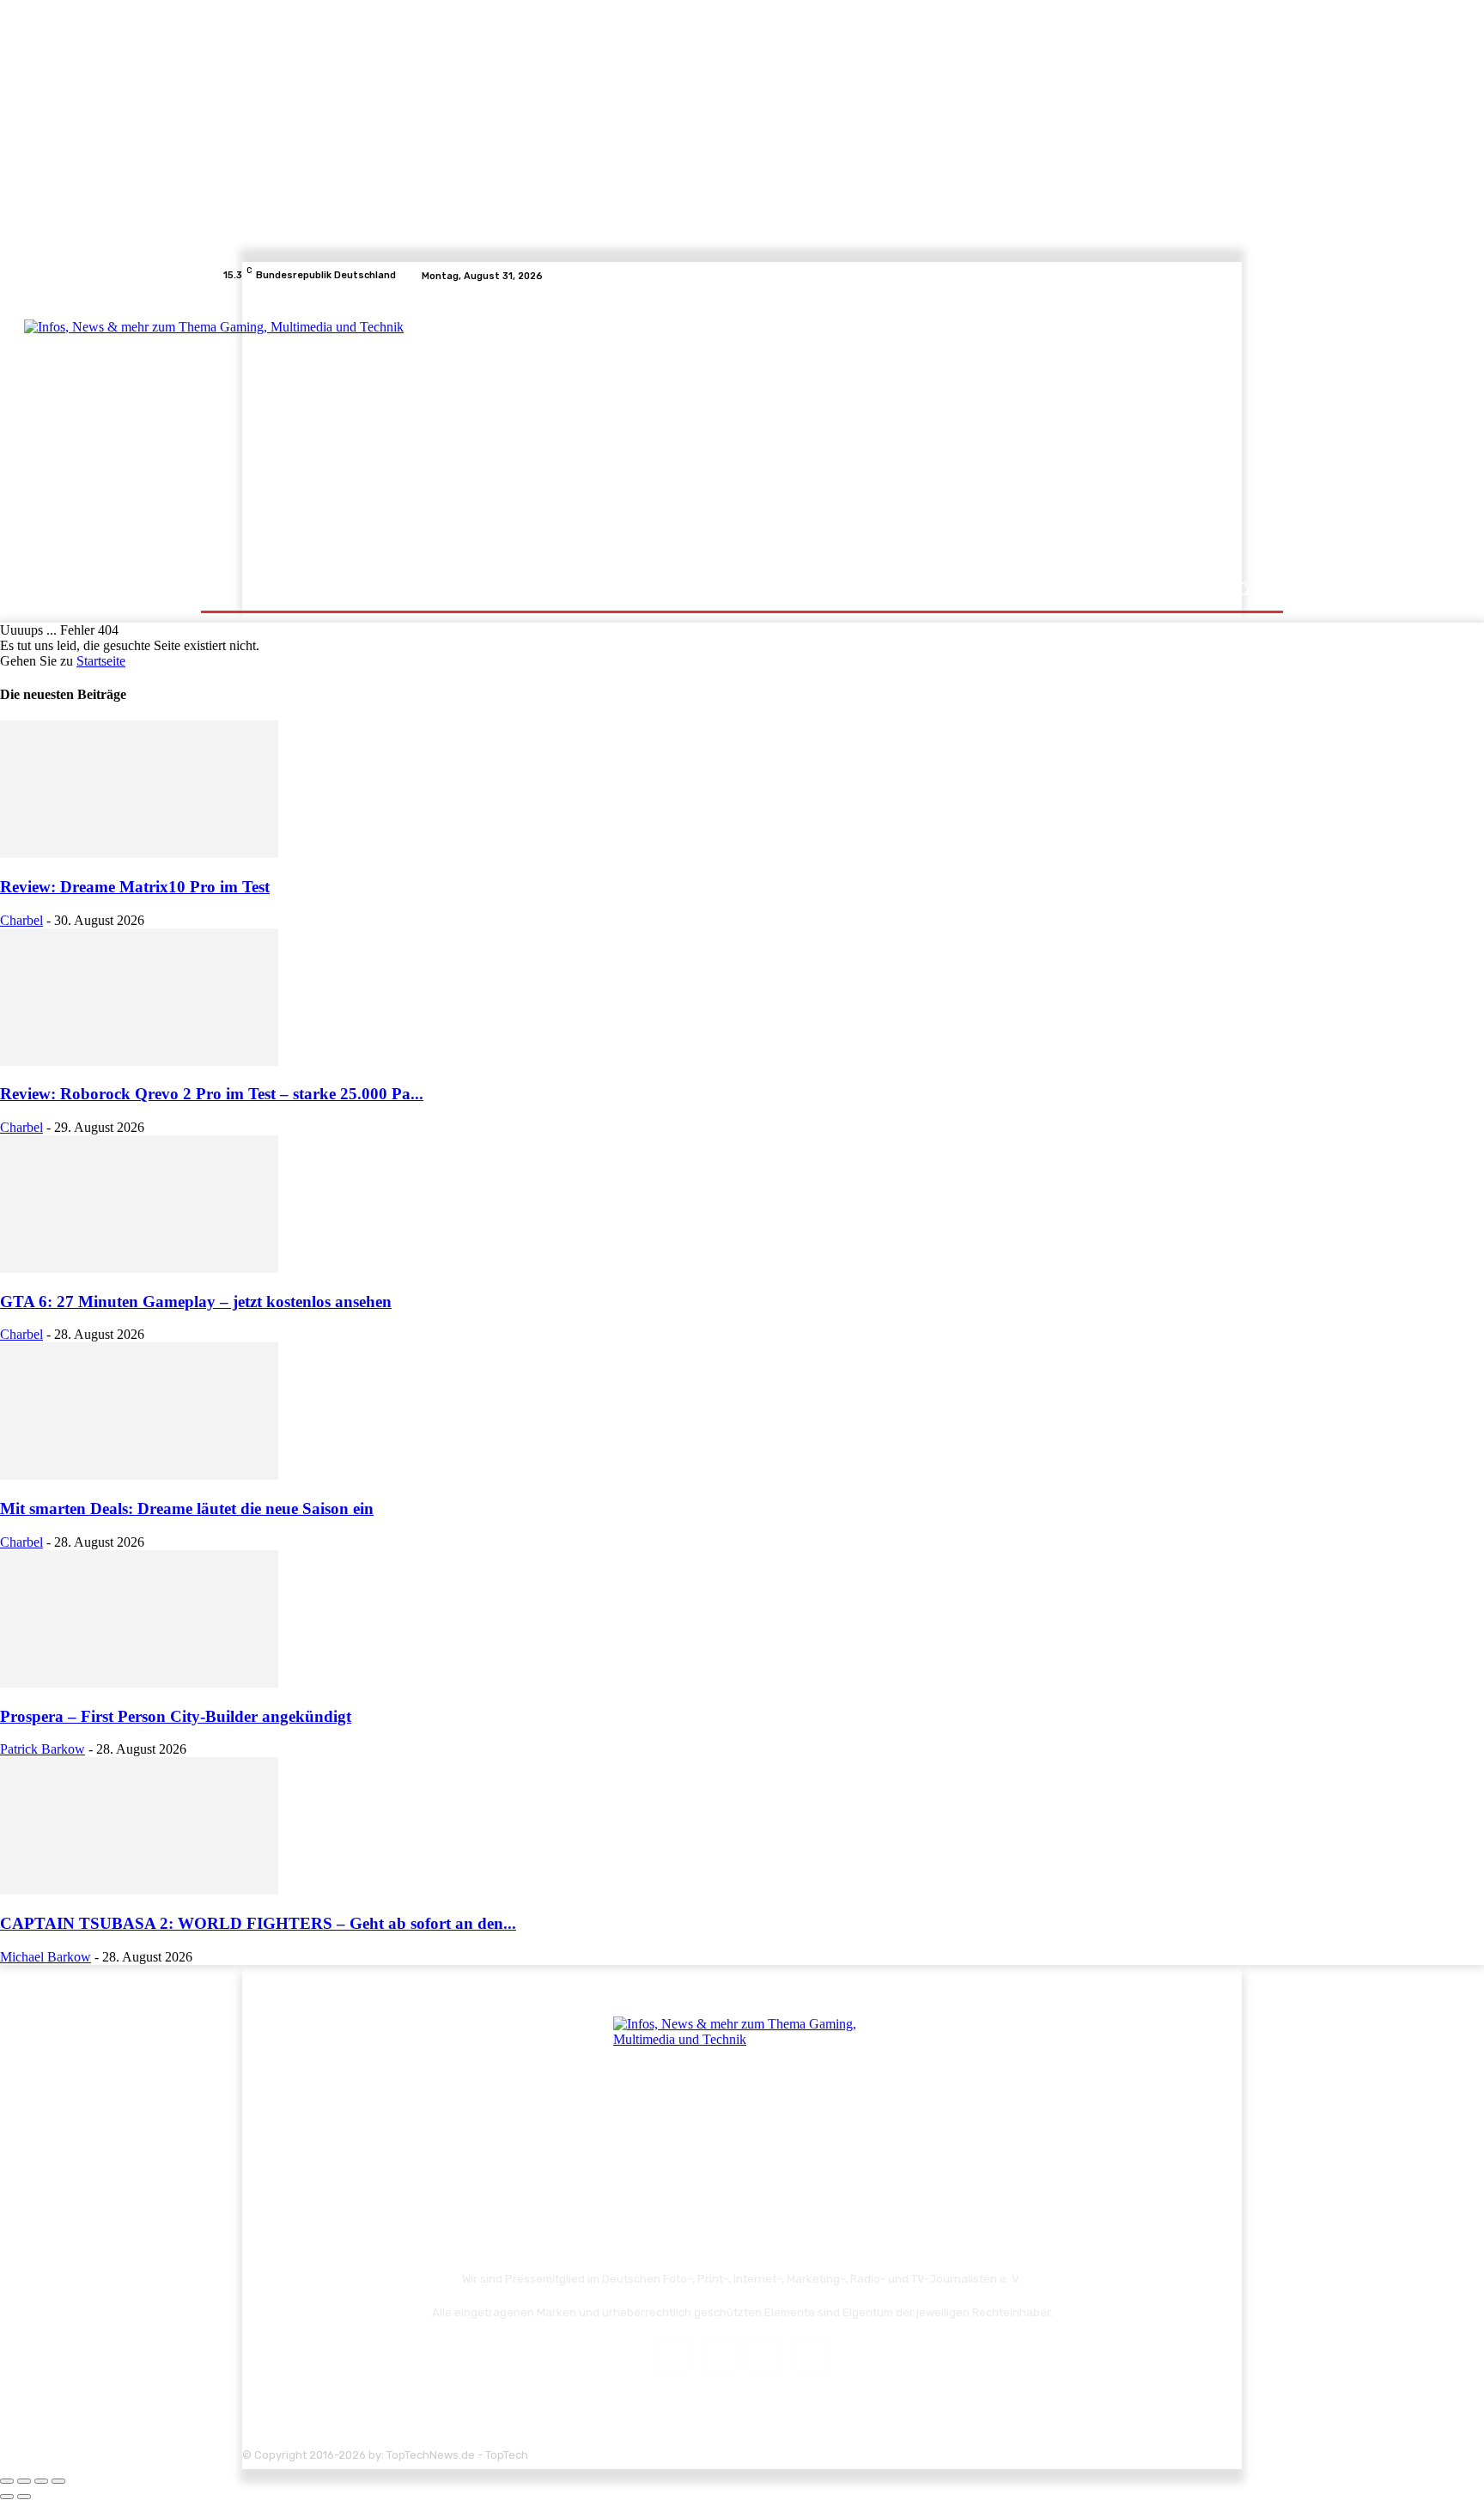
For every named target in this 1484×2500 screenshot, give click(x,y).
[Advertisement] (892, 431)
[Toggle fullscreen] (41, 2481)
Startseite (101, 661)
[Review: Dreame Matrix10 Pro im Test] (139, 853)
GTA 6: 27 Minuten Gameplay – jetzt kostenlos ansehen (196, 1302)
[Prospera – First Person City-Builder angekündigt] (139, 1683)
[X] (1232, 276)
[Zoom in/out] (58, 2481)
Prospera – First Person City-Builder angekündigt (176, 1716)
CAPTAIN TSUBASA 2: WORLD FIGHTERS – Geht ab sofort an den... (258, 1923)
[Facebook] (1190, 276)
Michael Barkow (46, 1957)
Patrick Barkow (43, 1749)
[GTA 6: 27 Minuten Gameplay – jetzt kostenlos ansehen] (139, 1268)
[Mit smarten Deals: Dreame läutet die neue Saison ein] (139, 1475)
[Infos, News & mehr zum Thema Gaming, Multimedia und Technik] (392, 429)
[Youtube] (1252, 276)
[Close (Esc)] (7, 2481)
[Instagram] (1211, 276)
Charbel (21, 920)
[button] (1242, 590)
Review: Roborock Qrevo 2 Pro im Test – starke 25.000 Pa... (212, 1094)
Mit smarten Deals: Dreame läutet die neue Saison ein (187, 1509)
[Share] (24, 2481)
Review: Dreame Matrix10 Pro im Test (135, 887)
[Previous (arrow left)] (7, 2497)
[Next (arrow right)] (24, 2497)
